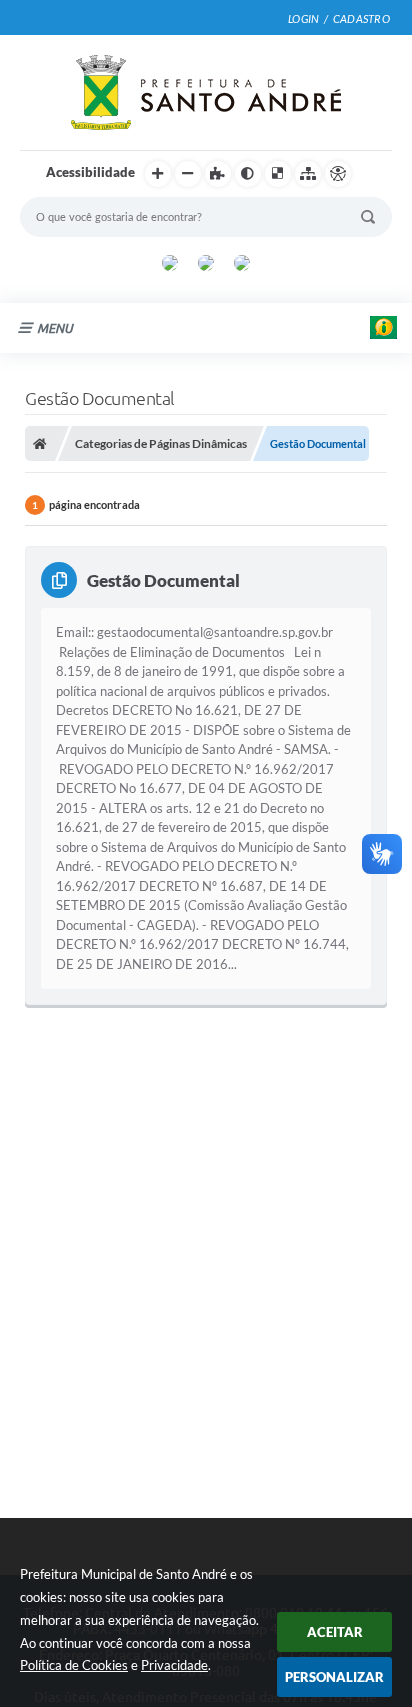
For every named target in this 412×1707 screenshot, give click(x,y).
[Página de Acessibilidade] (338, 174)
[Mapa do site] (308, 174)
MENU (55, 328)
